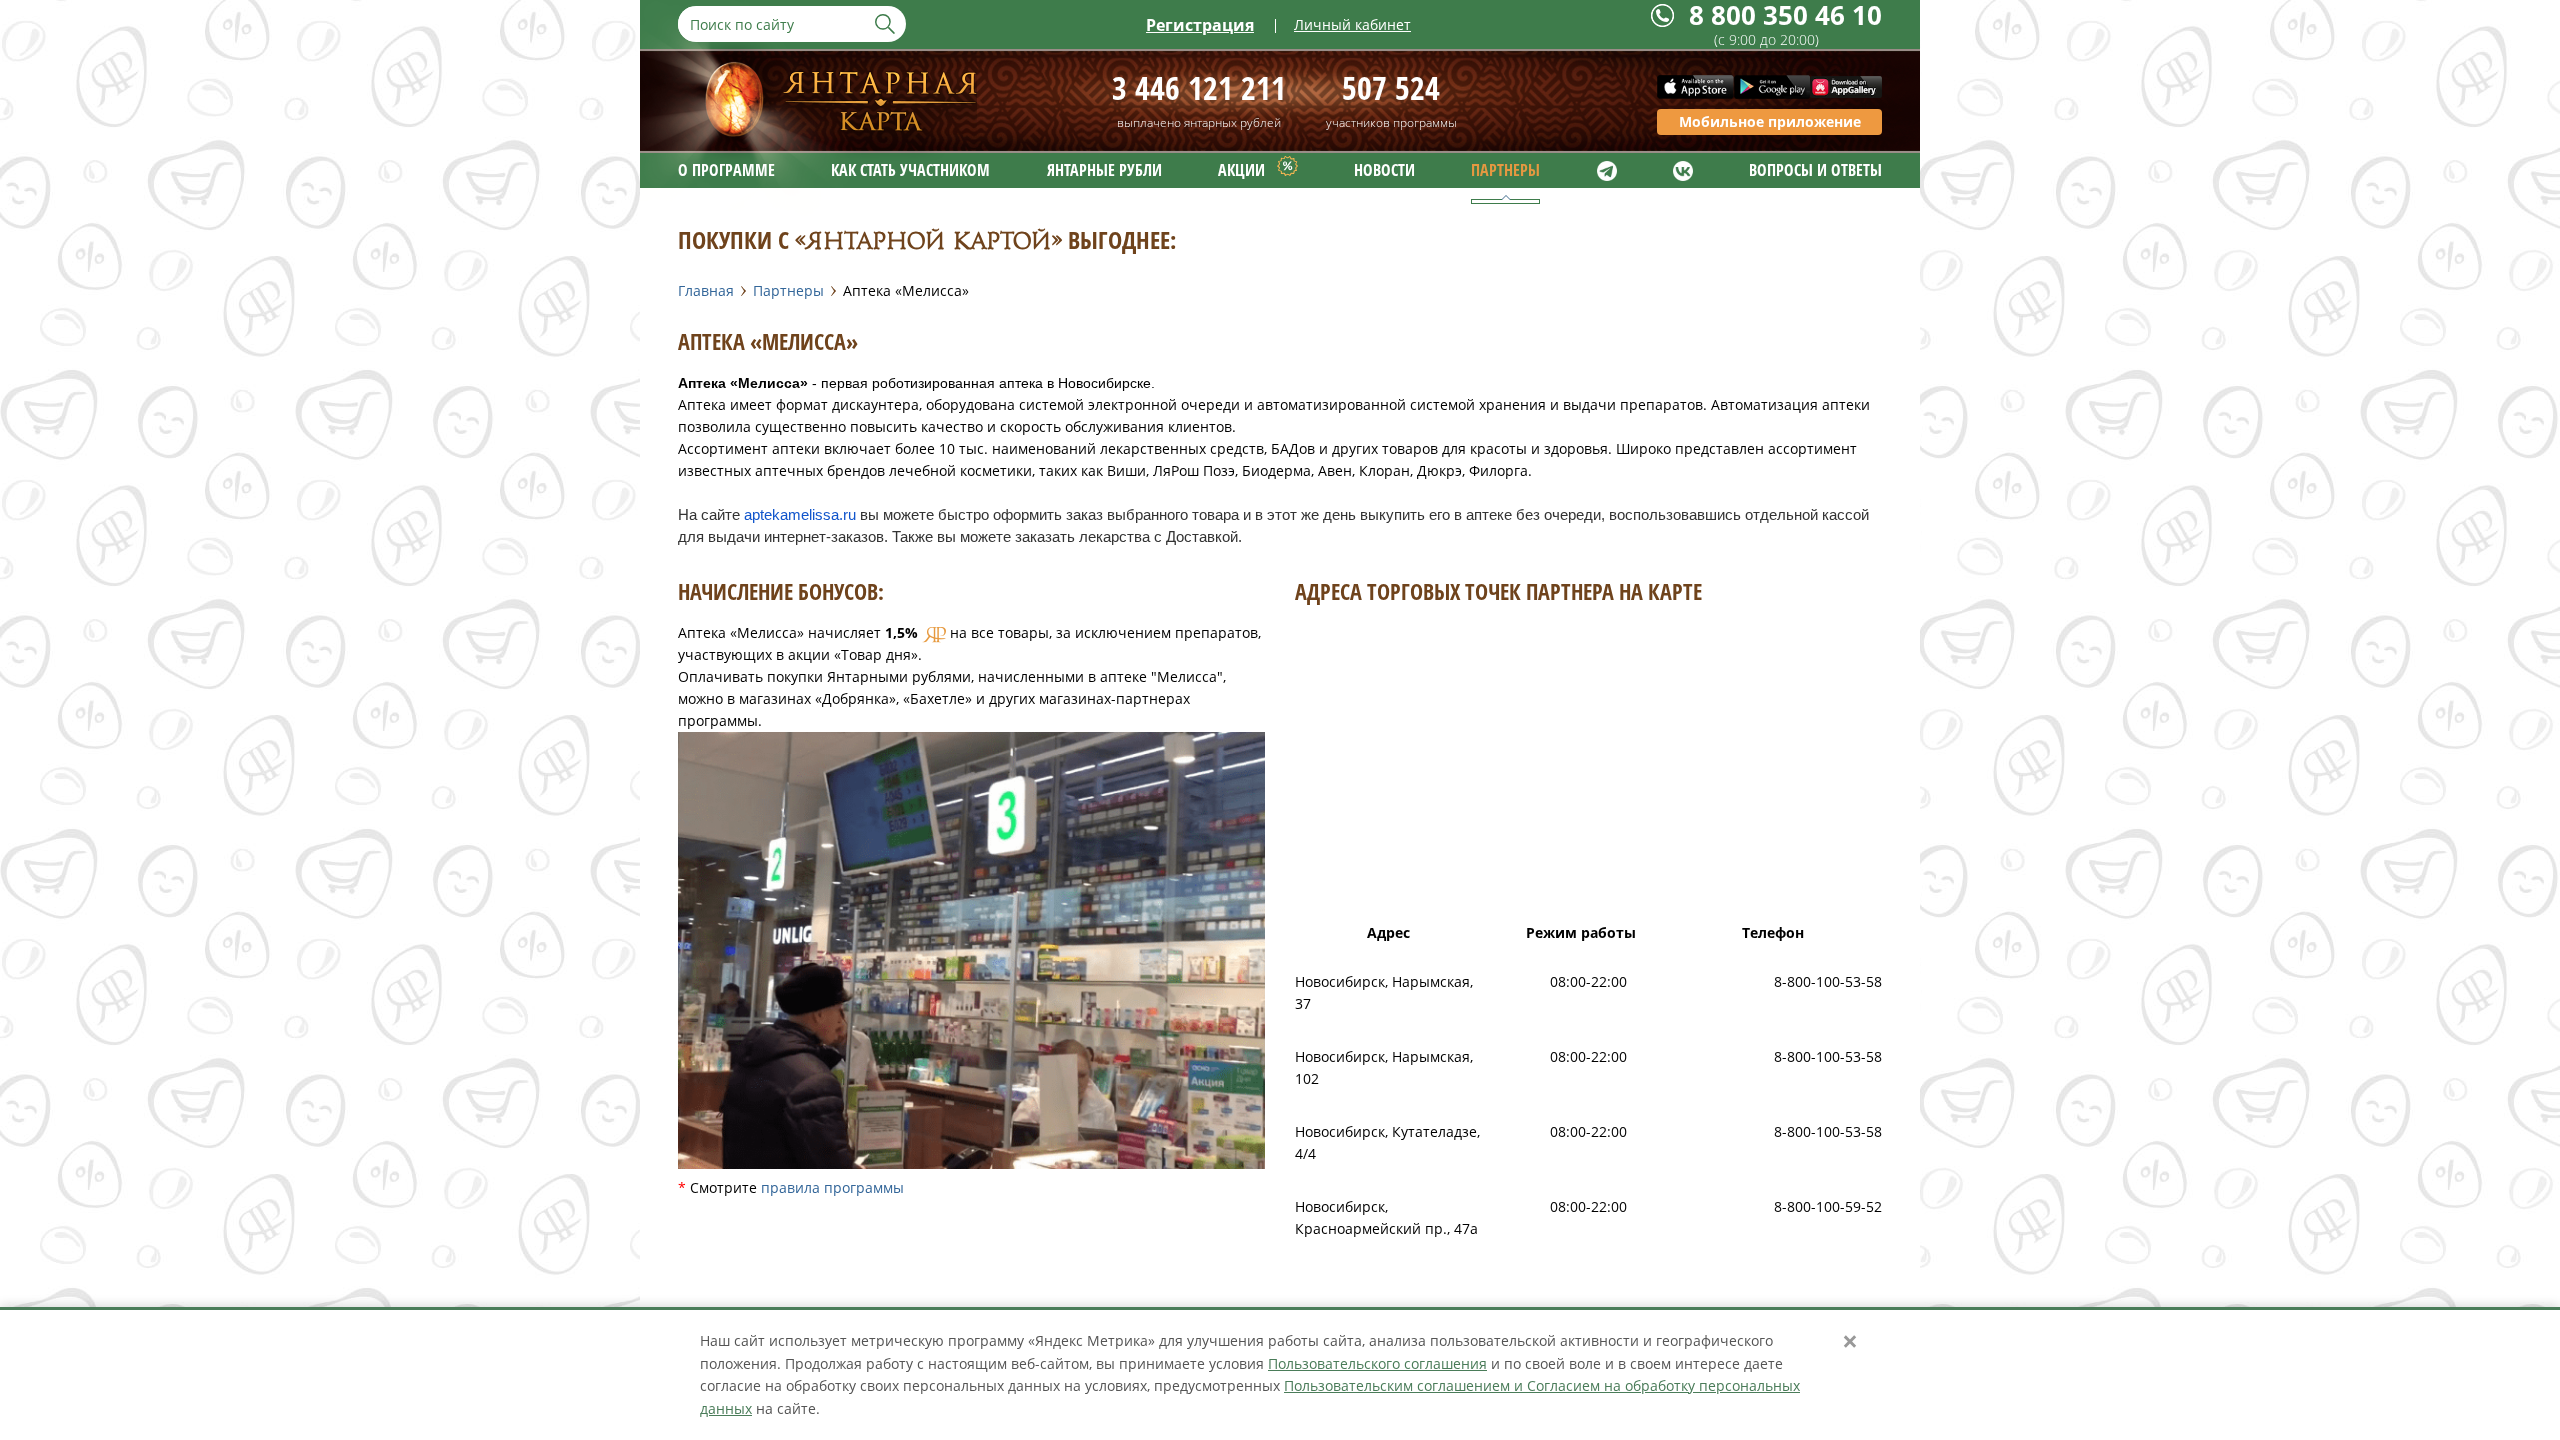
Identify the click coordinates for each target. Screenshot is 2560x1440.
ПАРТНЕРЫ (1505, 170)
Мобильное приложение (1770, 121)
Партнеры (788, 290)
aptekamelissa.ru (800, 514)
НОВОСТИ (1384, 170)
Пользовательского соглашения (1377, 1363)
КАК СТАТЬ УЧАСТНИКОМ (910, 170)
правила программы (832, 1187)
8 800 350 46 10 (1785, 15)
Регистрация (1200, 25)
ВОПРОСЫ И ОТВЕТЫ (1815, 170)
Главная (706, 290)
